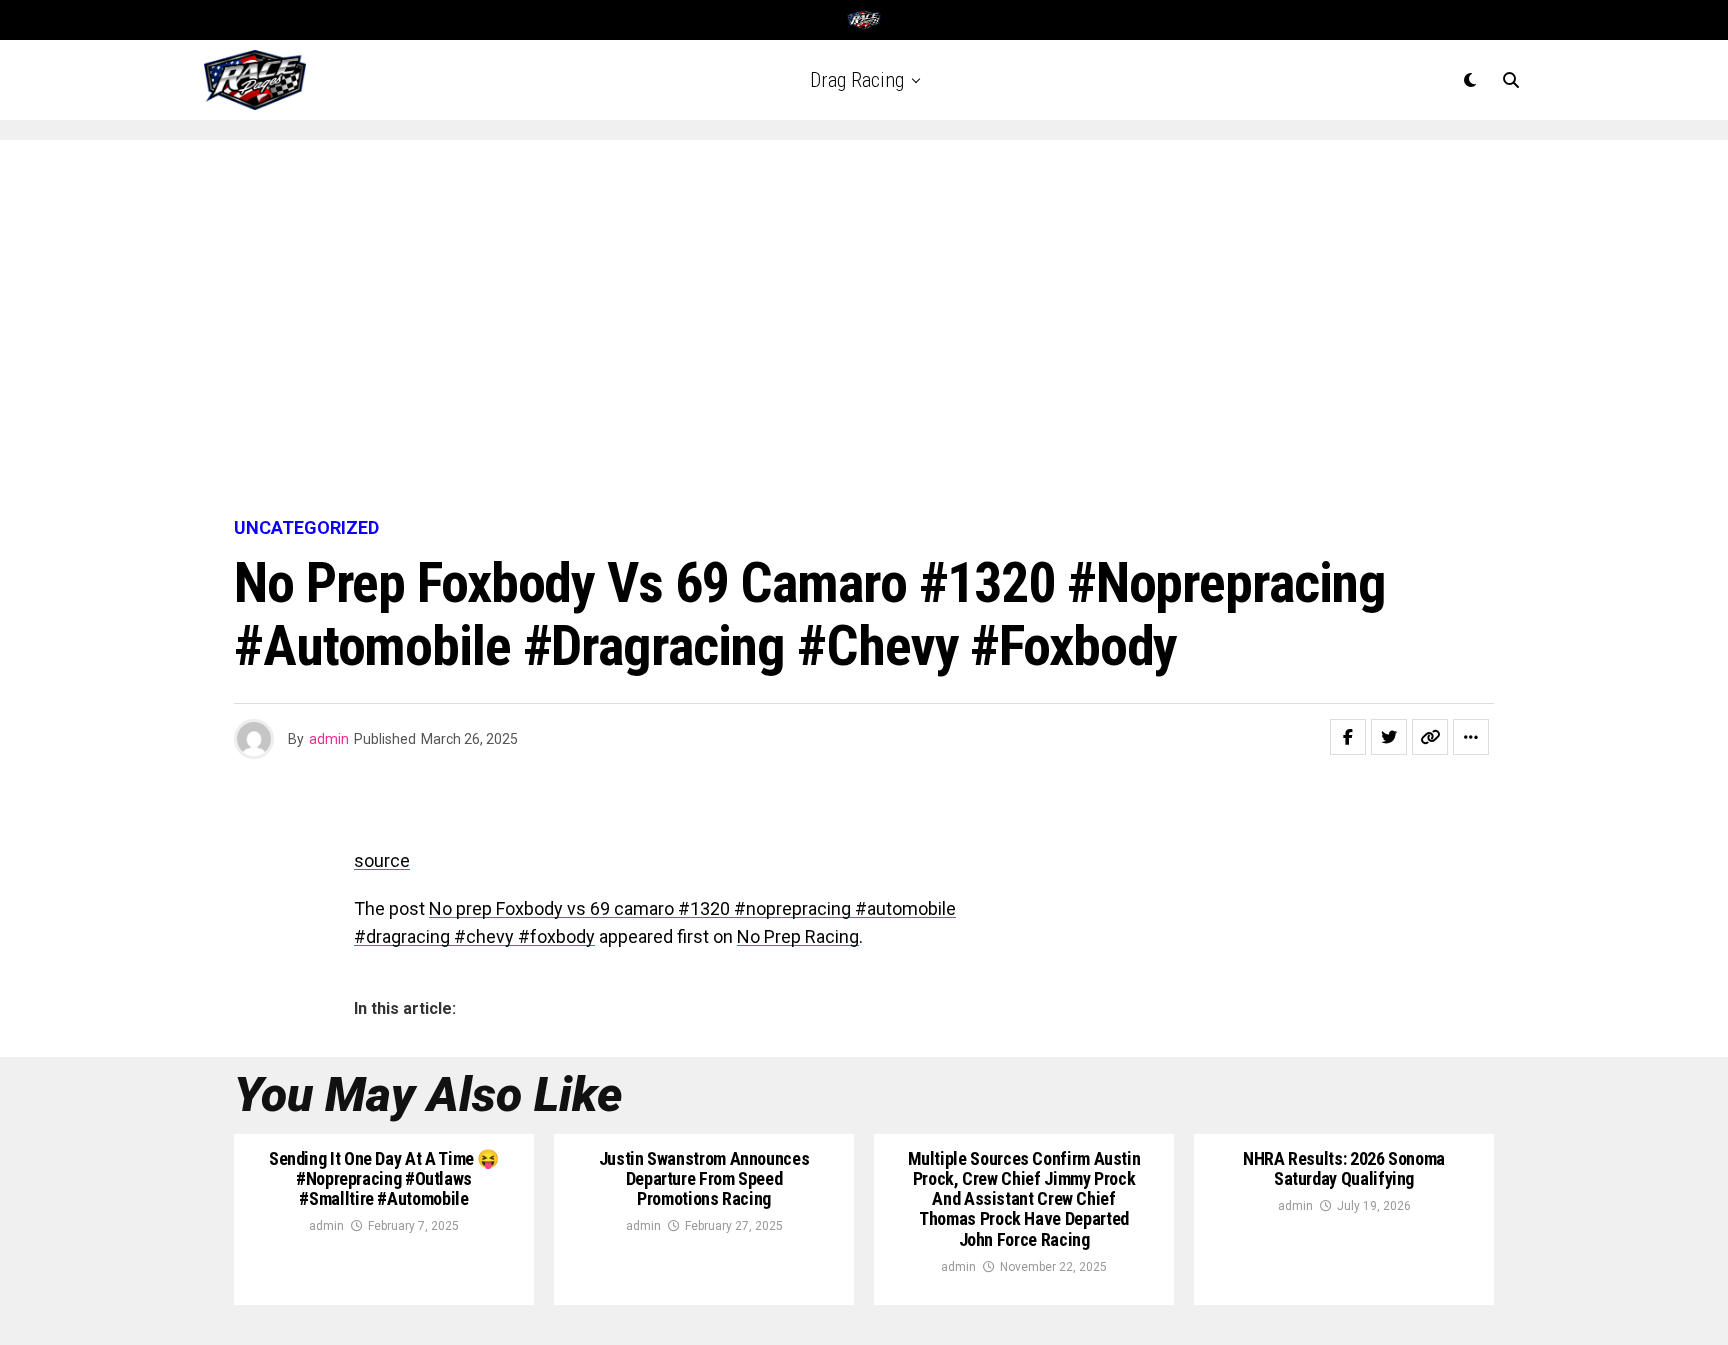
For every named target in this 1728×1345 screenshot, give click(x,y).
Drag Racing (857, 80)
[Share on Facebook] (1348, 737)
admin (329, 739)
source (382, 860)
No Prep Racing (798, 936)
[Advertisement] (864, 330)
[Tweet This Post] (1389, 737)
